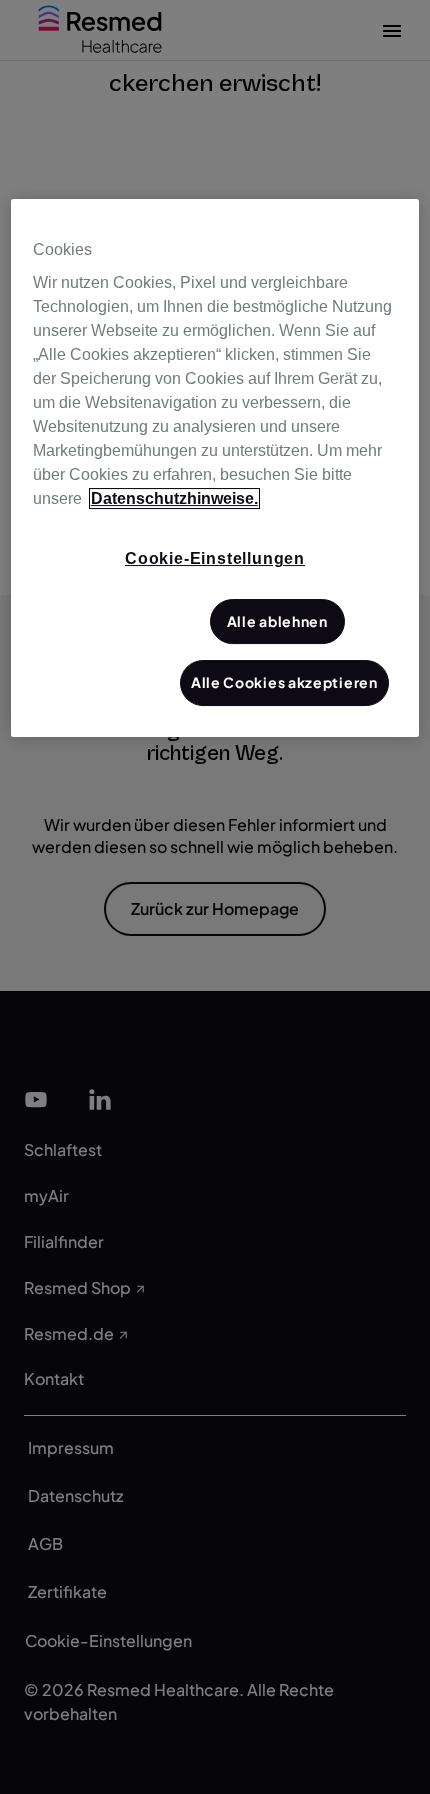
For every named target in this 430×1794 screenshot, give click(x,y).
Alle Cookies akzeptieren (284, 683)
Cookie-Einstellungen (215, 559)
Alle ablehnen (277, 621)
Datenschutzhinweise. (174, 499)
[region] (215, 468)
